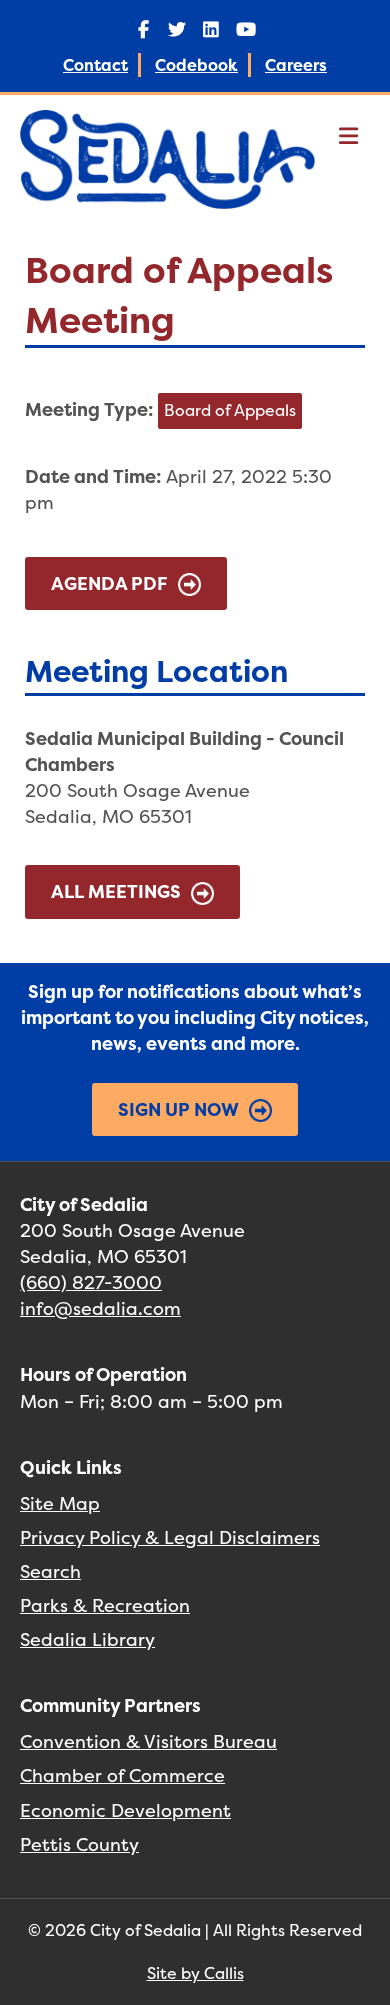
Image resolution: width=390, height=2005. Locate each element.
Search (50, 1571)
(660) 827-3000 (91, 1282)
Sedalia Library (87, 1639)
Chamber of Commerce (122, 1775)
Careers (296, 65)
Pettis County (79, 1844)
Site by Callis (195, 1973)
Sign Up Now (178, 1109)
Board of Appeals (230, 410)
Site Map (60, 1503)
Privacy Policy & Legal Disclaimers (170, 1537)
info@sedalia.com (100, 1308)
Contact (95, 65)
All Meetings (116, 891)
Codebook (196, 65)
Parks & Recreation (105, 1605)
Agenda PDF (109, 583)
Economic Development (125, 1810)
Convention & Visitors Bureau (148, 1741)
